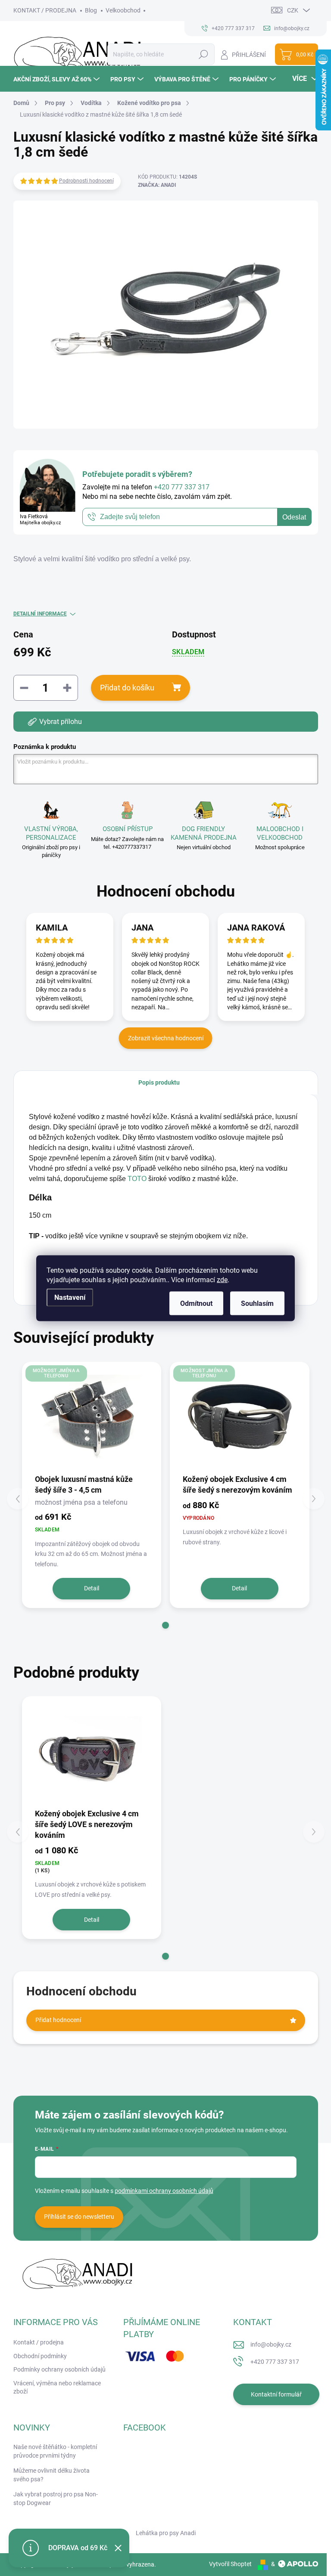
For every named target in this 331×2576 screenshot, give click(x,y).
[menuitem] (58, 79)
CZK (293, 10)
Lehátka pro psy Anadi (166, 2533)
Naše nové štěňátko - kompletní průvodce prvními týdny (55, 2451)
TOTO (137, 1179)
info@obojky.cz (271, 2344)
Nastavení (70, 1297)
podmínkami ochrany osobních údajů (164, 2191)
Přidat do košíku (127, 688)
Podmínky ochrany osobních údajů (59, 2369)
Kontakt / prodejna (39, 2342)
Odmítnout (196, 1303)
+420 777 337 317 (275, 2362)
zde (222, 1279)
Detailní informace (40, 614)
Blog (91, 10)
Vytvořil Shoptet (230, 2564)
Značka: (157, 185)
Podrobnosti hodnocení (86, 181)
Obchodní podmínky (40, 2356)
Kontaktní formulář (276, 2394)
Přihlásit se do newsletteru (79, 2217)
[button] (165, 1625)
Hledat (203, 54)
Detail (92, 1588)
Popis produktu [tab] (159, 1082)
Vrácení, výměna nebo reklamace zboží (57, 2387)
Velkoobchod (123, 10)
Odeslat (294, 517)
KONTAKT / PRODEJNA (45, 10)
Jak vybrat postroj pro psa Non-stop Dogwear (56, 2499)
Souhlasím (257, 1303)
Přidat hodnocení (58, 2020)
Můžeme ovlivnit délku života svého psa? (52, 2475)
